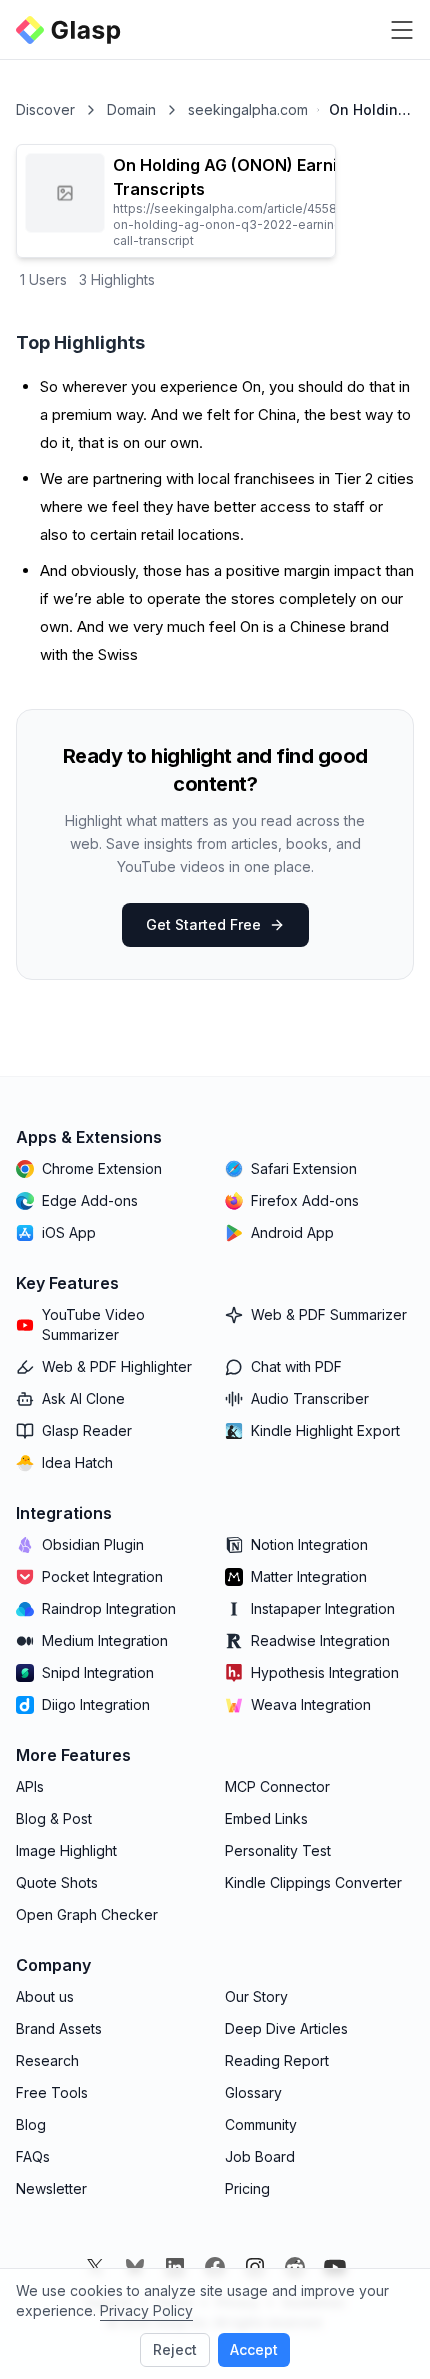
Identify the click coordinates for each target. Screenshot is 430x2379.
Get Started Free (203, 924)
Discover (45, 109)
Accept (254, 2349)
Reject (175, 2349)
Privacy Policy (146, 2310)
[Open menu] (402, 30)
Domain (131, 109)
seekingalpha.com (248, 109)
